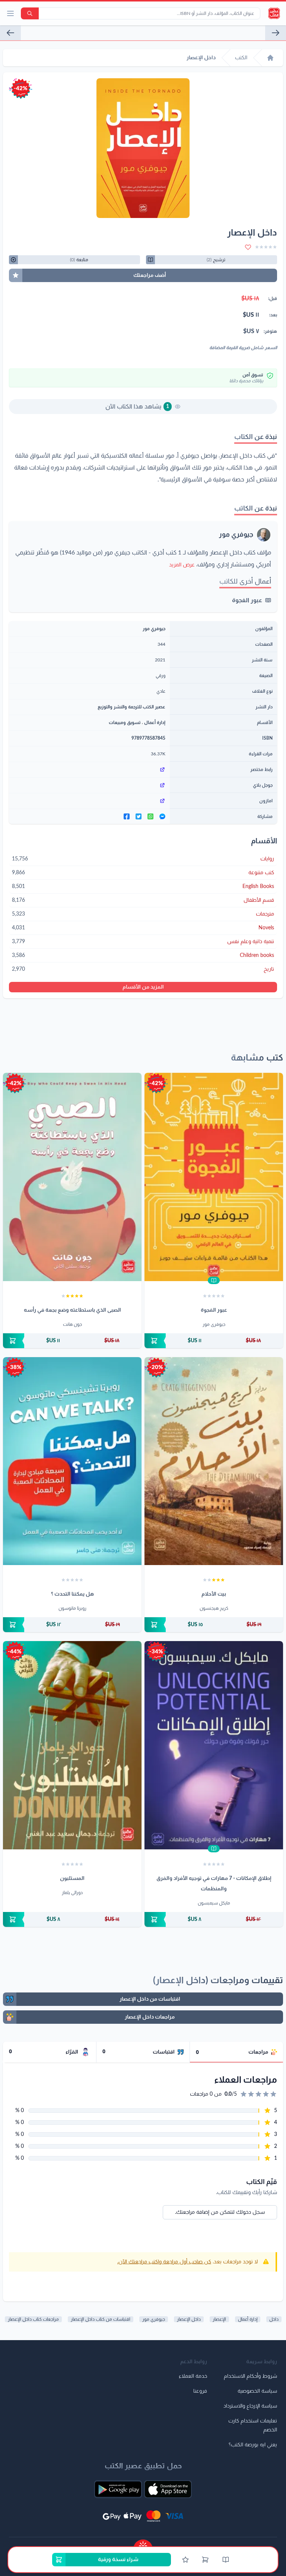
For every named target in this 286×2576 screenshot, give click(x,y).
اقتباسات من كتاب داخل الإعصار (101, 2319)
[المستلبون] (72, 1745)
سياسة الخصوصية (257, 2391)
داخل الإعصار (189, 2319)
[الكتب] (226, 2560)
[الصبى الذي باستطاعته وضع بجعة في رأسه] (72, 1177)
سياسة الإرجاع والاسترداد (250, 2406)
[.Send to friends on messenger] (162, 816)
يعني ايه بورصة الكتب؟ (253, 2445)
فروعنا (200, 2391)
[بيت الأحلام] (214, 1461)
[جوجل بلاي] (89, 785)
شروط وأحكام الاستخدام (250, 2376)
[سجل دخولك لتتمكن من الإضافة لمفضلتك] (248, 247)
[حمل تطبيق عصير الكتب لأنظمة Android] (118, 2489)
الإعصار (219, 2319)
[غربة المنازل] (276, 33)
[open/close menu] (10, 13)
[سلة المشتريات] (205, 2560)
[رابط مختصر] (89, 769)
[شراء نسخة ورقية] (214, 1341)
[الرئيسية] (270, 58)
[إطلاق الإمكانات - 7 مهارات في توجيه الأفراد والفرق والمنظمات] (214, 1745)
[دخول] (185, 2560)
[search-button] (30, 13)
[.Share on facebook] (127, 816)
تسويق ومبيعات (125, 723)
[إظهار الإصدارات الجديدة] (143, 2543)
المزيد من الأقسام (143, 987)
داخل (274, 2319)
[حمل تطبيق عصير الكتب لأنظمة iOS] (168, 2489)
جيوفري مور (236, 535)
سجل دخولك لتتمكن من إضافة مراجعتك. (220, 2212)
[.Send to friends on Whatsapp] (150, 816)
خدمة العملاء (193, 2376)
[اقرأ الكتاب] (214, 1280)
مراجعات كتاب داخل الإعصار (33, 2319)
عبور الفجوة (247, 600)
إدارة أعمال (155, 723)
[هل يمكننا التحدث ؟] (72, 1461)
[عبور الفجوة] (10, 33)
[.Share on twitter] (139, 816)
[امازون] (89, 801)
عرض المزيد (182, 565)
